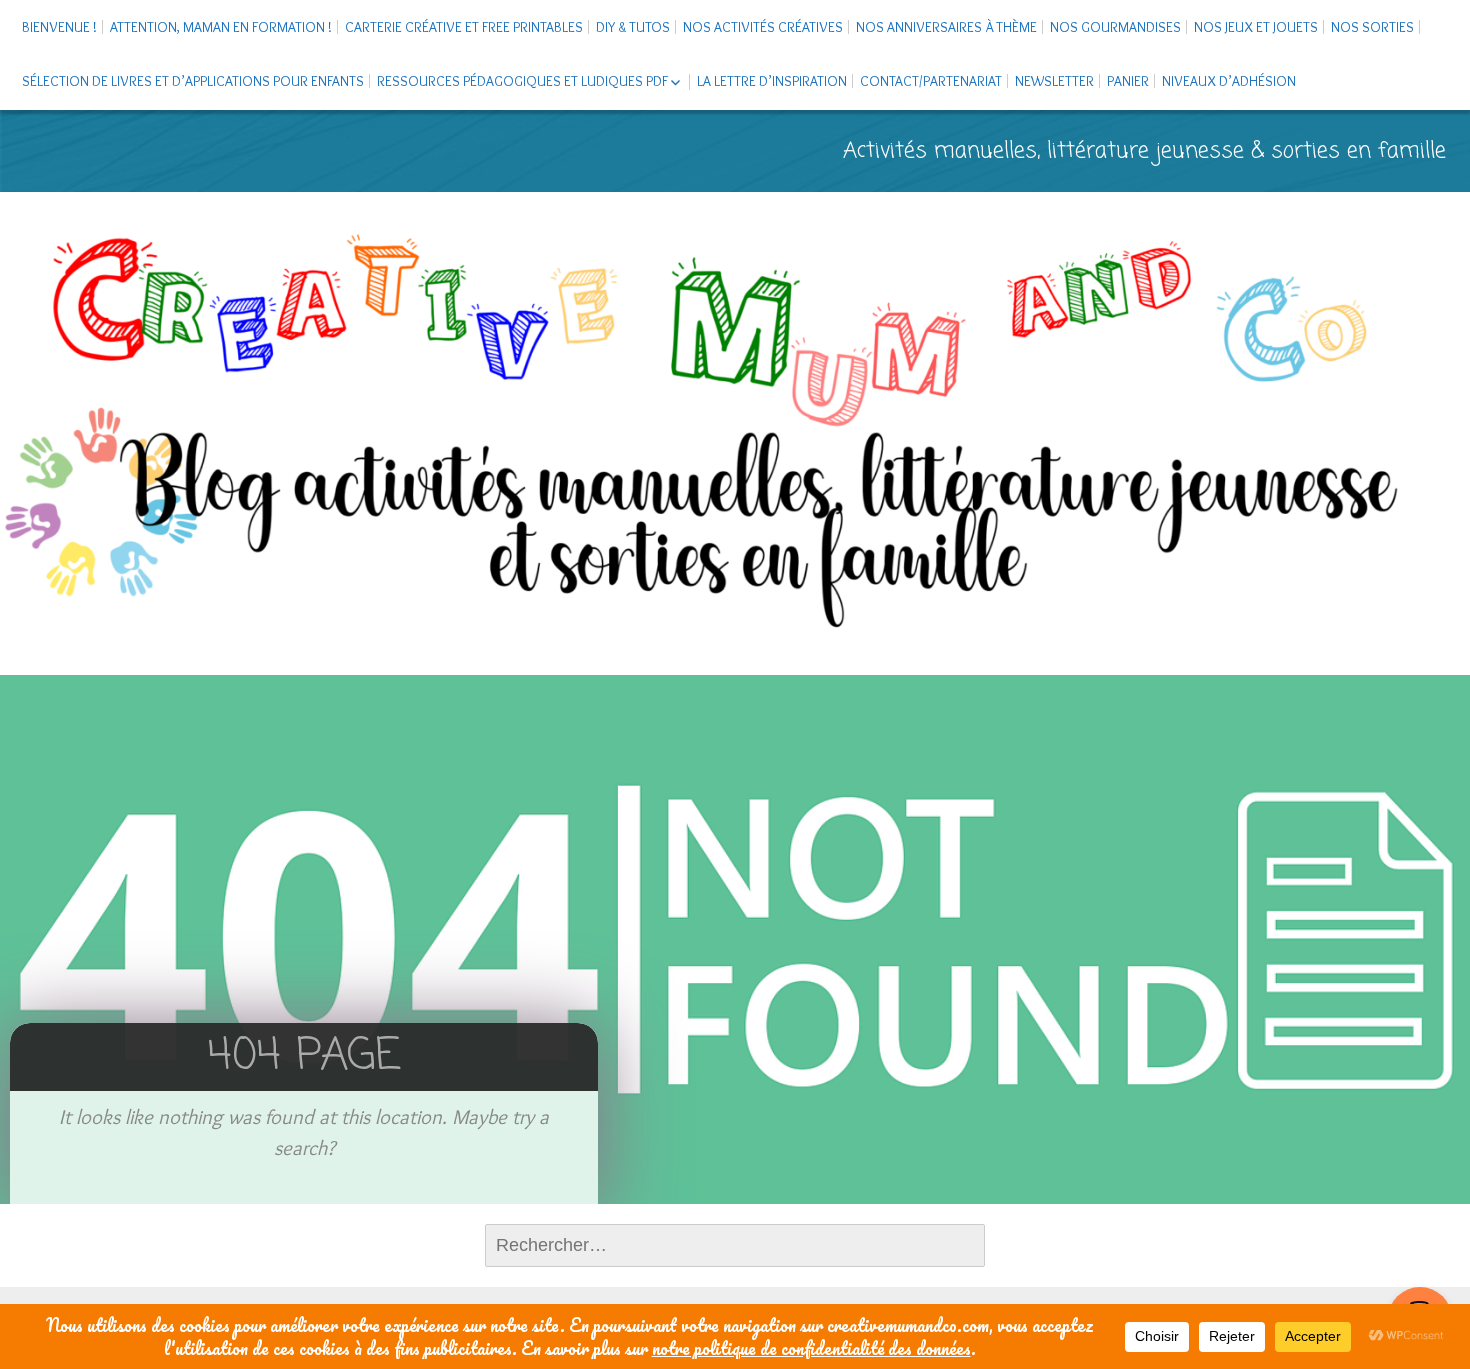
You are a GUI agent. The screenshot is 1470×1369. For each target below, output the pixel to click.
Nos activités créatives (763, 27)
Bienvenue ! (59, 27)
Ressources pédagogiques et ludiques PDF (522, 81)
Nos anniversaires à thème (946, 27)
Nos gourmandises (1115, 27)
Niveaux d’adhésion (1229, 81)
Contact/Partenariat (931, 81)
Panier (1128, 81)
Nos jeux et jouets (1256, 27)
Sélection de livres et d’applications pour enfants (193, 81)
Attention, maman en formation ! (221, 27)
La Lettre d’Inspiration (772, 81)
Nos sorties (1372, 27)
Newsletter (1054, 81)
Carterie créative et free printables (464, 27)
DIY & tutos (633, 27)
